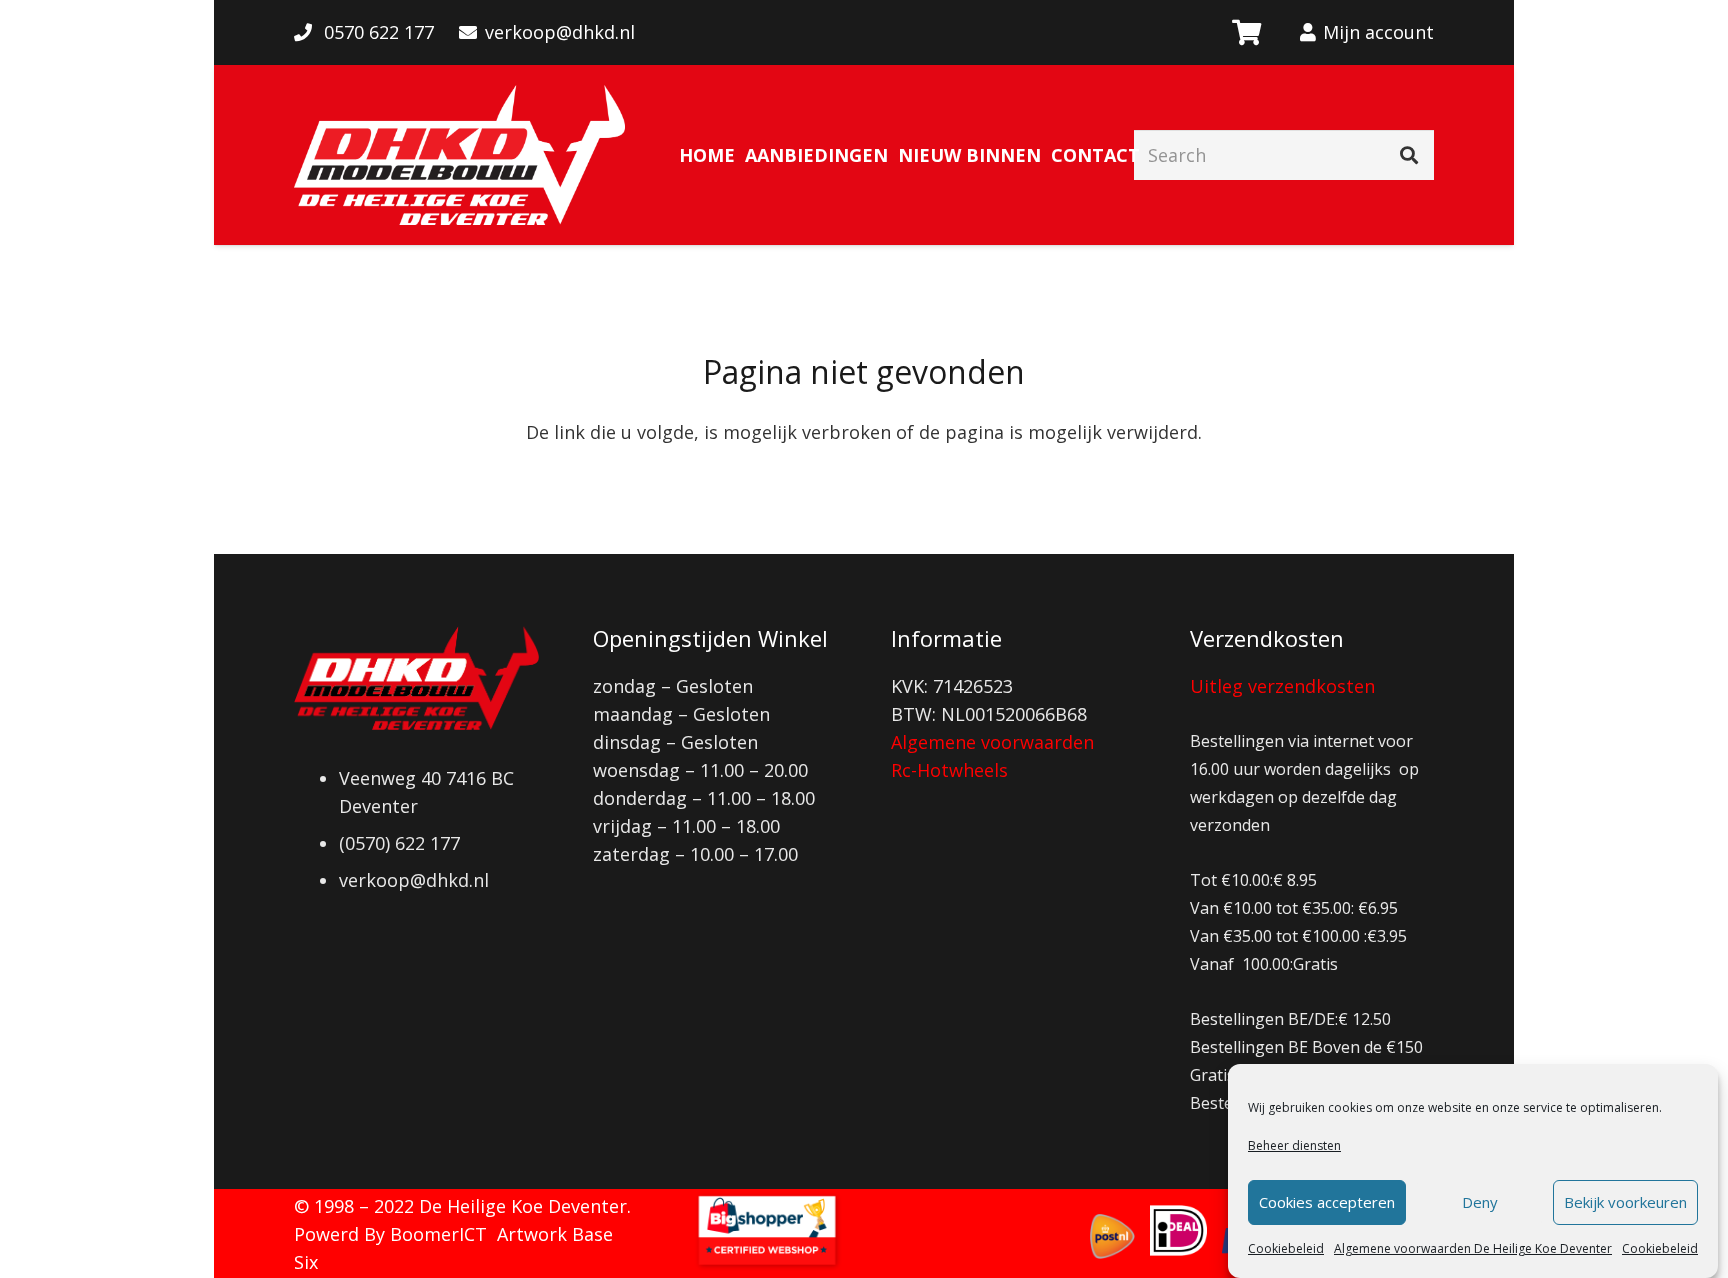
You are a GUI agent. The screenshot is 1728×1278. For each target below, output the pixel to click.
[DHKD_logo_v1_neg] (459, 155)
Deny (1480, 1203)
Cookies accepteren (1327, 1203)
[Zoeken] (1409, 155)
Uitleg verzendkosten (1282, 686)
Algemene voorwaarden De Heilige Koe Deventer (1473, 1248)
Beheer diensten (1294, 1145)
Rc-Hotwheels (949, 770)
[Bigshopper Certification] (767, 1264)
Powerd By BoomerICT (390, 1234)
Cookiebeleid (1286, 1248)
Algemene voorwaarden (992, 742)
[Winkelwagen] (1245, 32)
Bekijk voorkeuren (1625, 1203)
